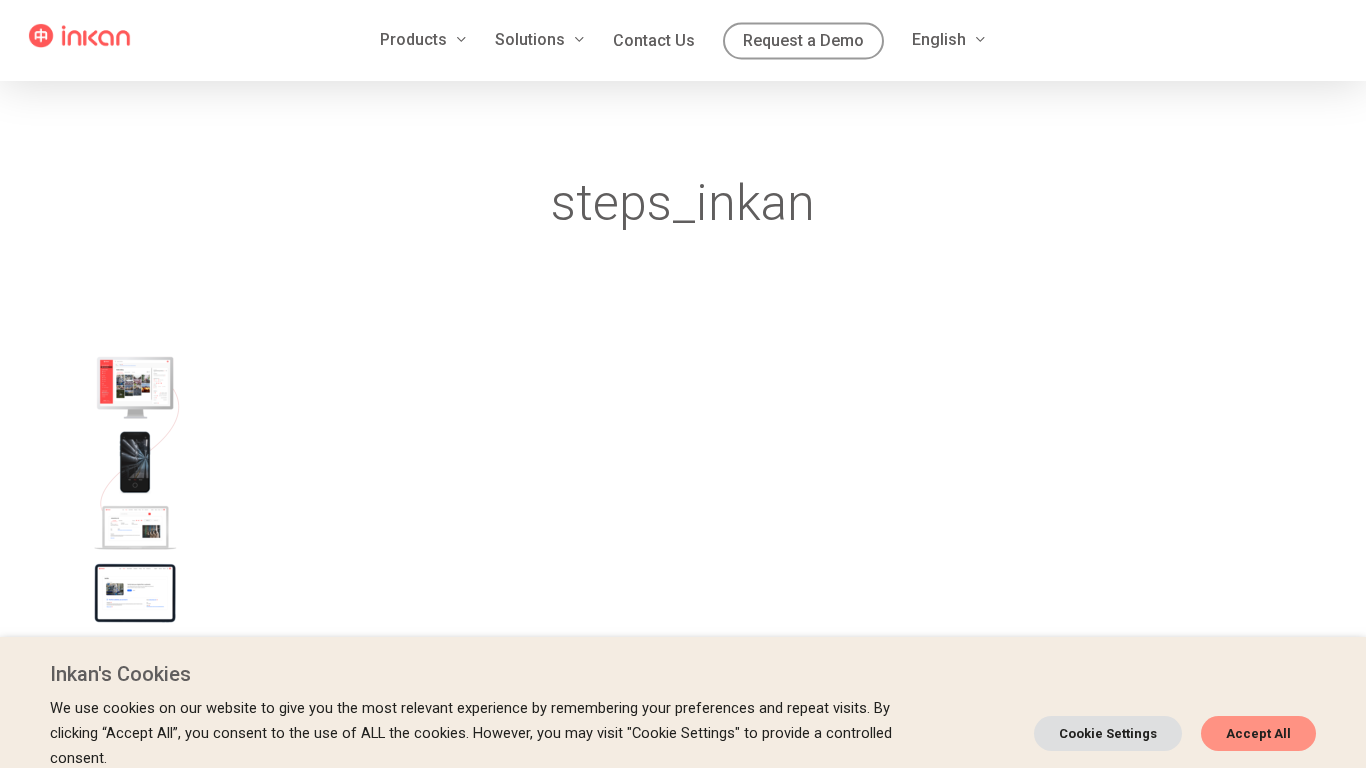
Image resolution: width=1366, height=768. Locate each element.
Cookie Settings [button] (1108, 733)
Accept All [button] (1258, 733)
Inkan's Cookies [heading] (120, 674)
